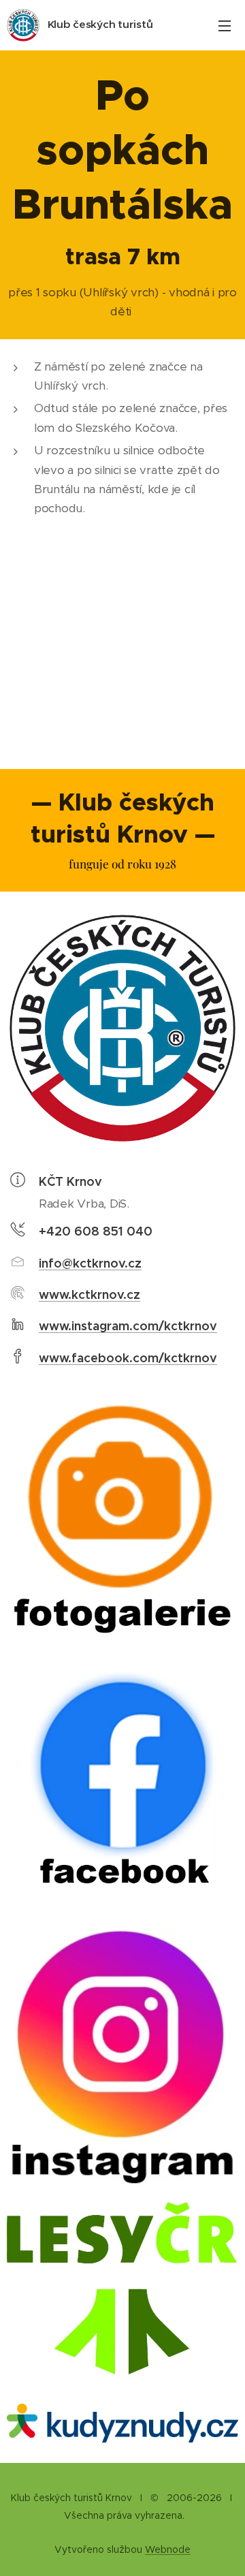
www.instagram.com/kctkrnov (128, 1326)
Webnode (168, 2549)
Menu (225, 25)
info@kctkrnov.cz (90, 1263)
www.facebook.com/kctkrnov (128, 1358)
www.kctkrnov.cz (89, 1294)
